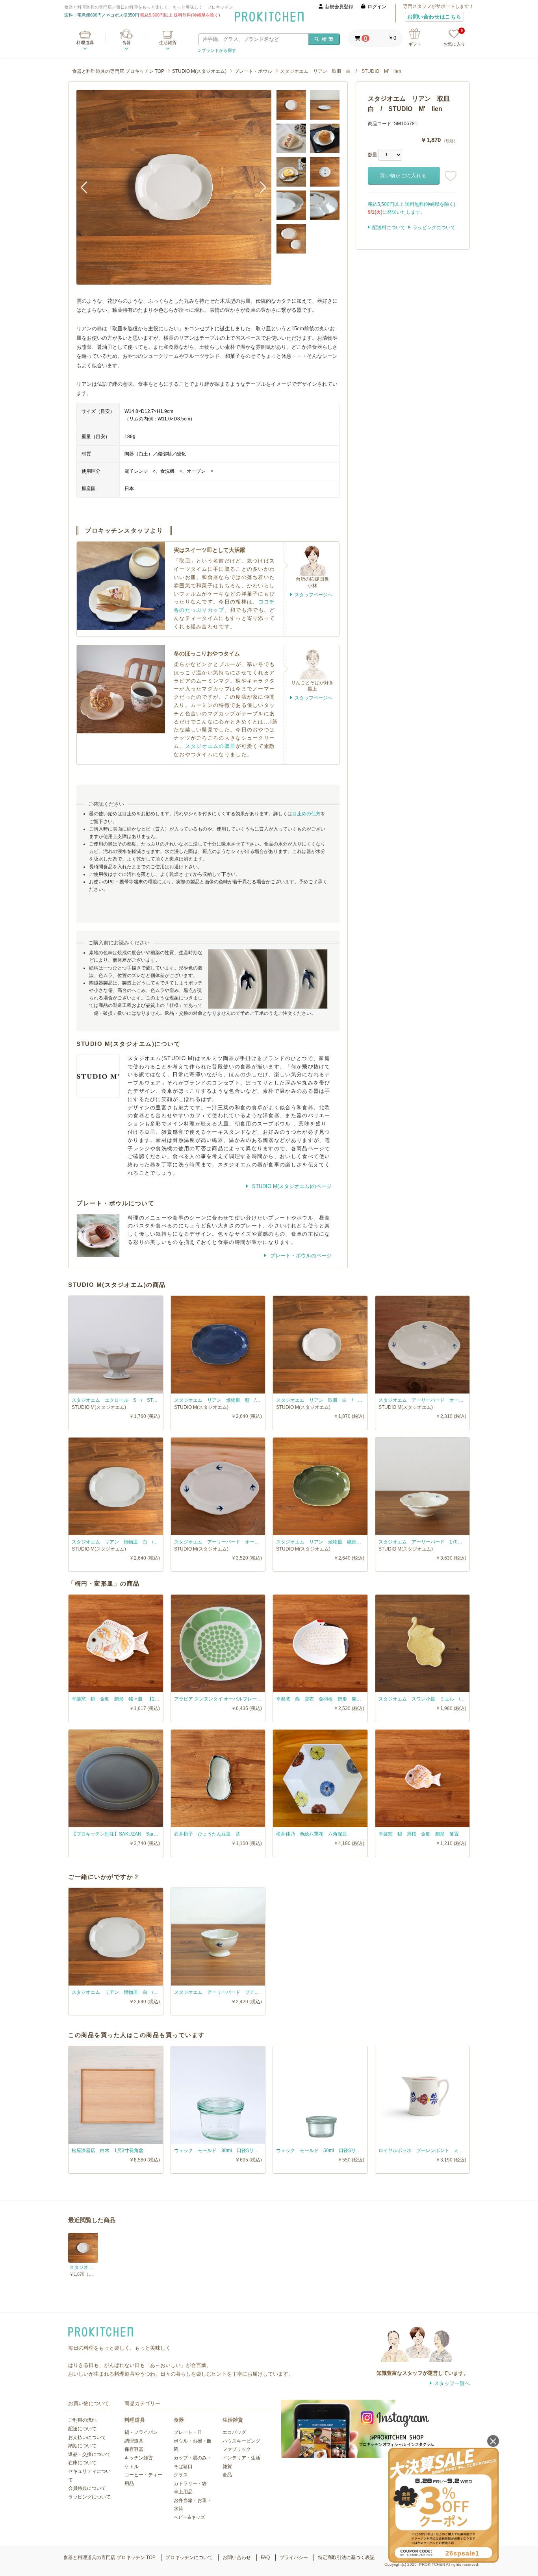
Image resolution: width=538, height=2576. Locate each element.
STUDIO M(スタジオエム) (199, 71)
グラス (181, 2475)
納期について (82, 2446)
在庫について (82, 2463)
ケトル (132, 2467)
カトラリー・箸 (190, 2483)
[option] (174, 187)
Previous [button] (88, 187)
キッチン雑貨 (139, 2458)
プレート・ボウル (253, 71)
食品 (227, 2475)
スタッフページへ (314, 595)
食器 (126, 43)
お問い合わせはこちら (434, 17)
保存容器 (134, 2449)
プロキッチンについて (189, 2557)
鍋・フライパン (141, 2432)
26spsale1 (462, 2553)
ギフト (415, 44)
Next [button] (260, 187)
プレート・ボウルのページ (300, 1256)
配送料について (389, 228)
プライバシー (294, 2557)
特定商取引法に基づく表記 (346, 2557)
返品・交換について (89, 2454)
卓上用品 (183, 2492)
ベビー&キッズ (189, 2517)
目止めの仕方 (306, 814)
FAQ (265, 2557)
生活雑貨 (168, 43)
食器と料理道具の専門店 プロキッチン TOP (118, 71)
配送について (82, 2429)
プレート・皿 (188, 2432)
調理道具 (134, 2441)
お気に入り (454, 38)
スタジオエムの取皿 (211, 746)
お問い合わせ (237, 2557)
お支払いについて (87, 2437)
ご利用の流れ (82, 2420)
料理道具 (85, 43)
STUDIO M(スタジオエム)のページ (291, 1186)
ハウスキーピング (241, 2441)
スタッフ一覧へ (452, 2383)
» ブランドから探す (217, 50)
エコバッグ (234, 2432)
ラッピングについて (434, 228)
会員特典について (87, 2488)
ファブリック (237, 2449)
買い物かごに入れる (403, 176)
